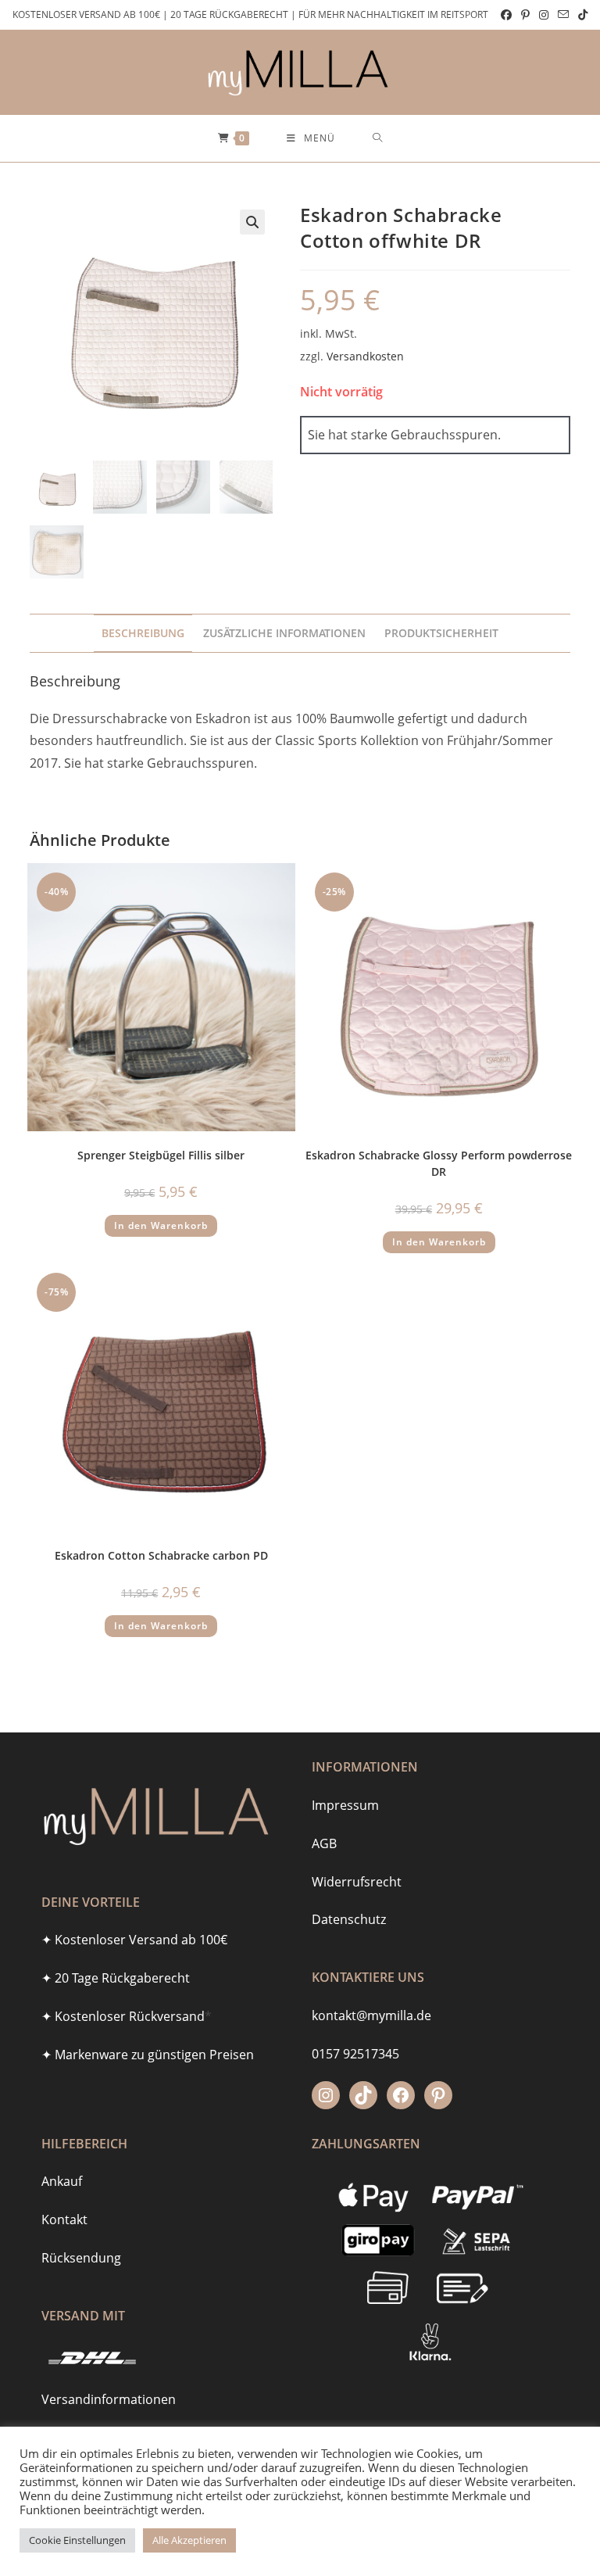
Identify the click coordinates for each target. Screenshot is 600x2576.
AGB (324, 1843)
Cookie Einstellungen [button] (77, 2540)
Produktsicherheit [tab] (441, 633)
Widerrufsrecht (357, 1882)
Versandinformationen (109, 2399)
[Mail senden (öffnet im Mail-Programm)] (563, 15)
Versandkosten (365, 356)
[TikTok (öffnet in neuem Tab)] (580, 15)
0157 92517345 (355, 2054)
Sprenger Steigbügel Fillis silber (161, 1155)
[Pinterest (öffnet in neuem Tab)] (525, 15)
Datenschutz (349, 1919)
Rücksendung (81, 2258)
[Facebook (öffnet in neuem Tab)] (506, 15)
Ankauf (62, 2181)
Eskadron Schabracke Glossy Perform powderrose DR (439, 1163)
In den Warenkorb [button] (161, 1225)
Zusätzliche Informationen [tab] (284, 633)
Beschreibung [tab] (143, 633)
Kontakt (64, 2220)
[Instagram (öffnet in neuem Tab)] (544, 15)
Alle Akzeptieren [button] (189, 2540)
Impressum (345, 1805)
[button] (252, 222)
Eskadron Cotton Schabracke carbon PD (161, 1555)
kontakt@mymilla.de (371, 2015)
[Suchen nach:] (378, 138)
